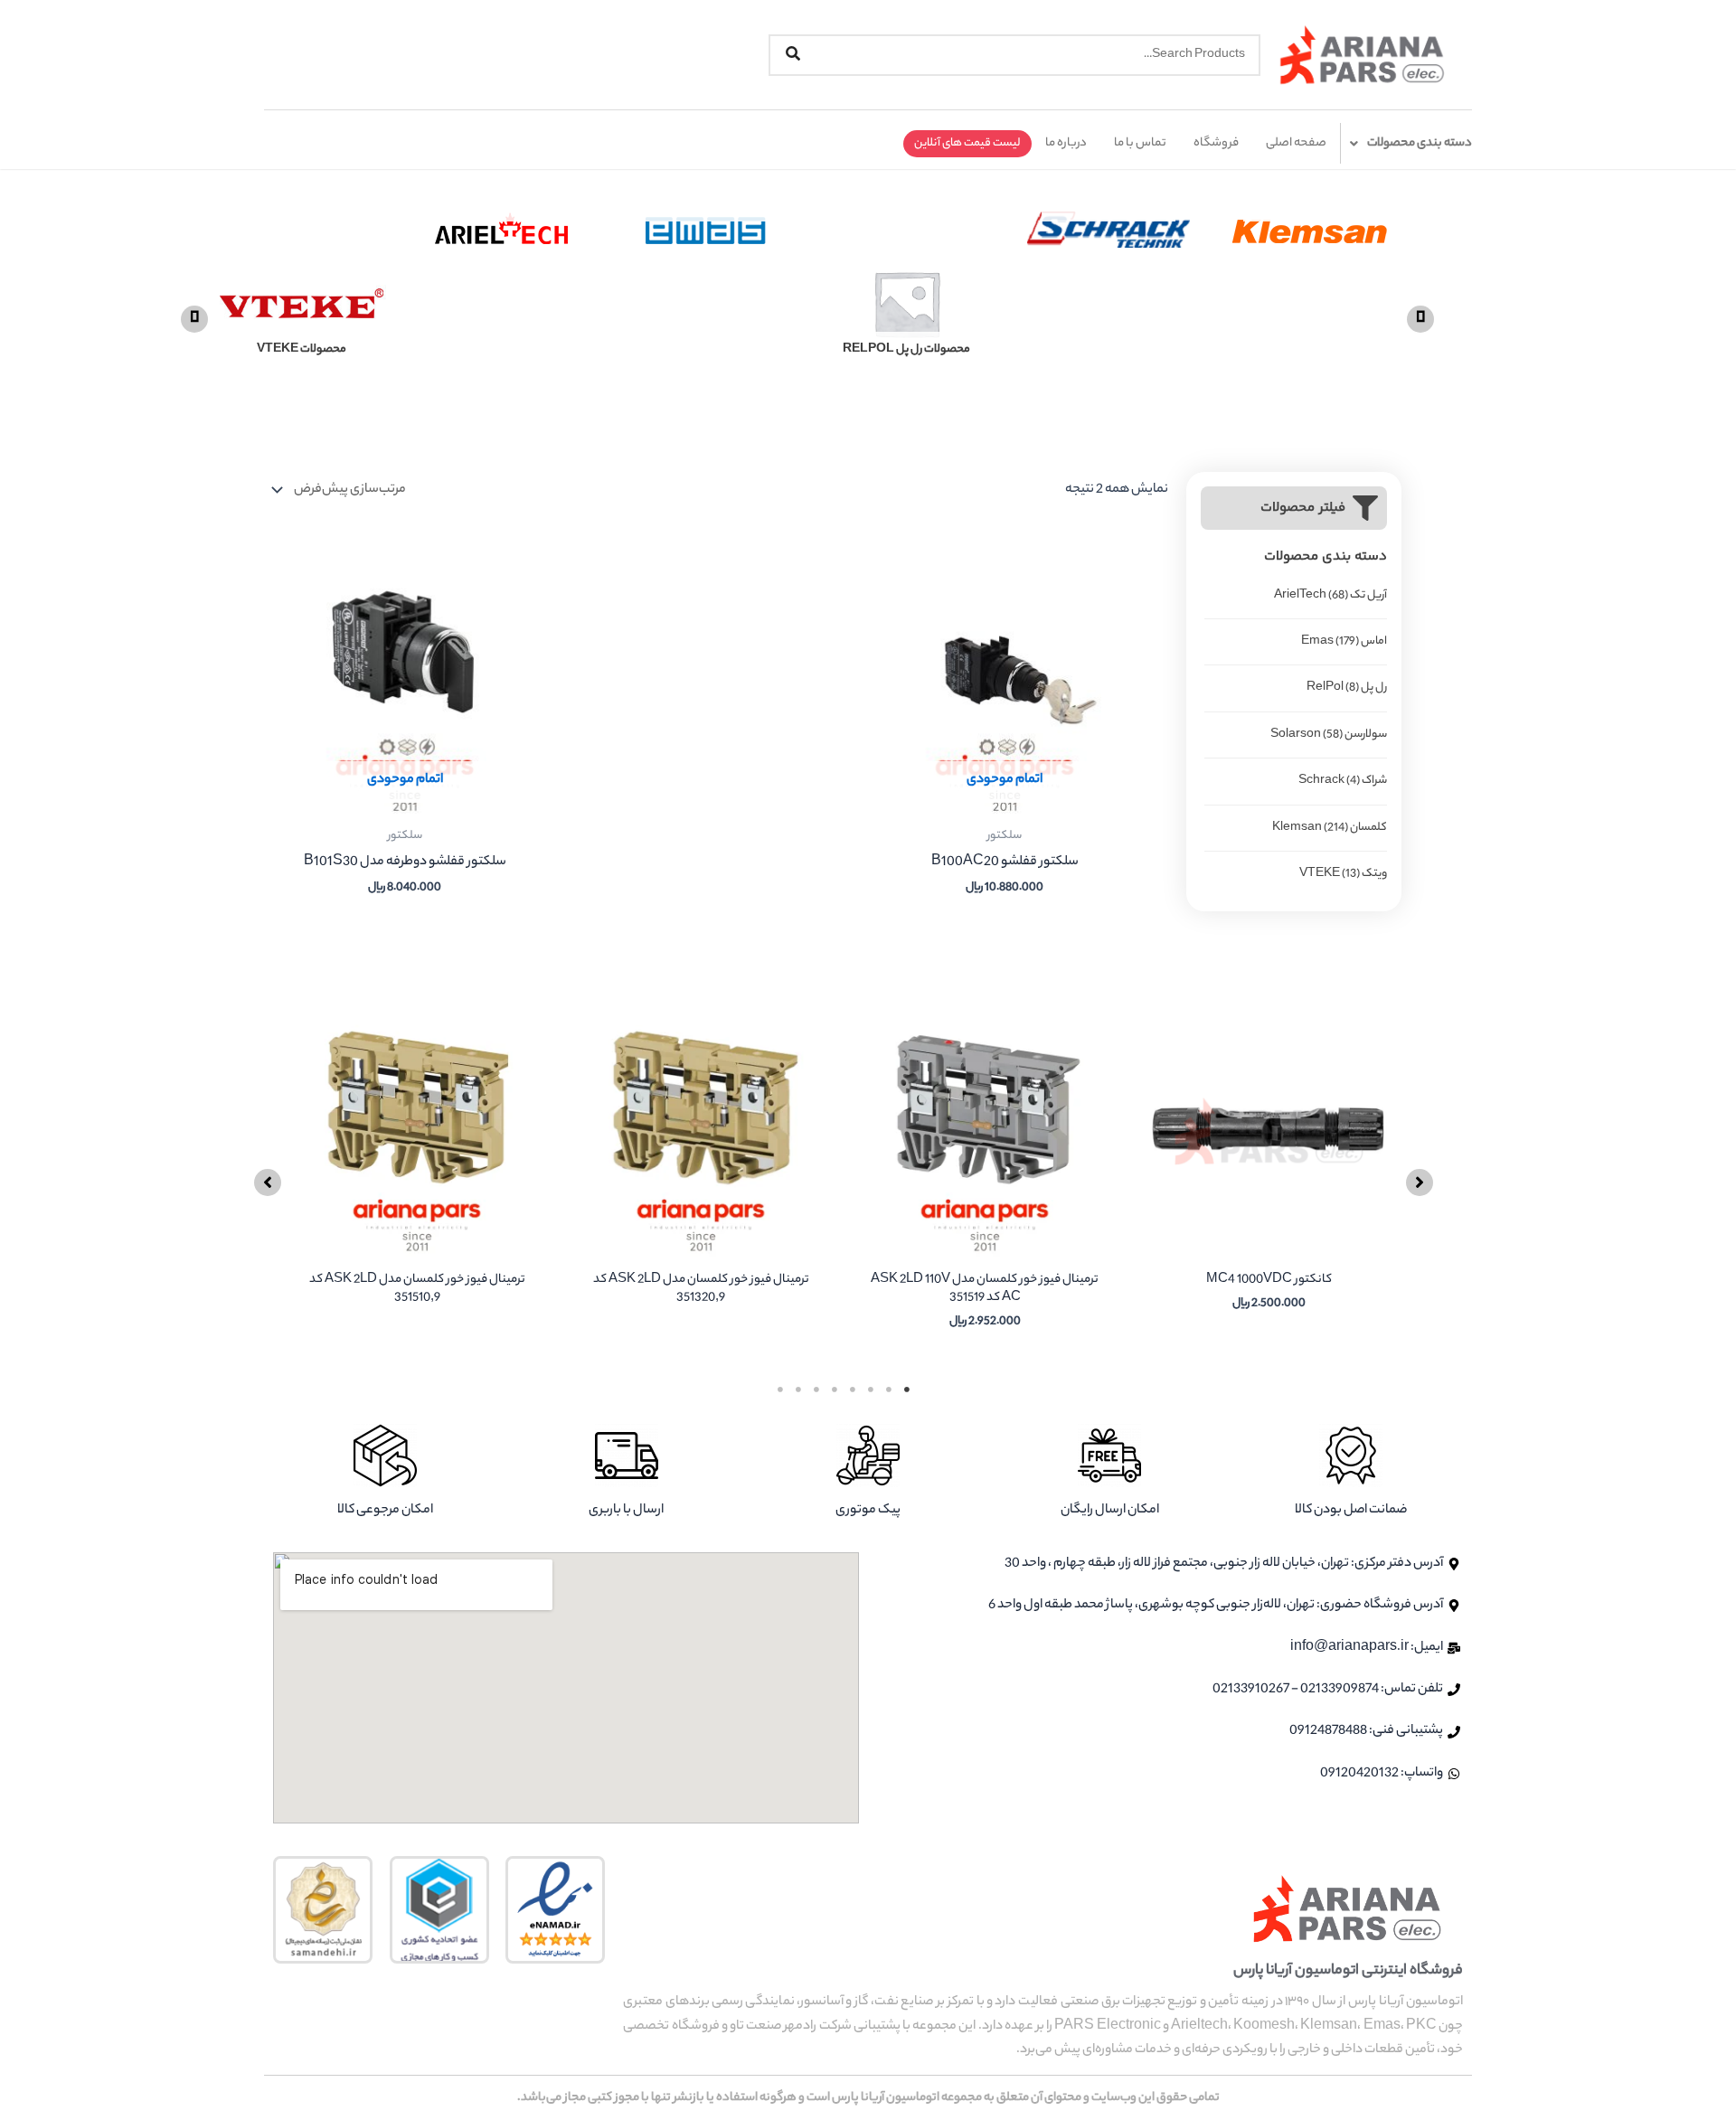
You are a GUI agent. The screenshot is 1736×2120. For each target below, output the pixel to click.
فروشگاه (1216, 143)
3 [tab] (871, 1390)
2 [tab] (889, 1390)
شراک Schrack (1343, 781)
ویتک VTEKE (1343, 874)
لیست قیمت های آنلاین (967, 143)
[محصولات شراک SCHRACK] (1198, 303)
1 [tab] (907, 1390)
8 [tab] (780, 1390)
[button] (194, 319)
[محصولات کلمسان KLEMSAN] (1399, 303)
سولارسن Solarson (1329, 735)
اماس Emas (1344, 641)
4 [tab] (853, 1390)
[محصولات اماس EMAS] (794, 303)
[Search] (793, 55)
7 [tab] (798, 1390)
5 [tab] (835, 1390)
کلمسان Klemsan (1330, 828)
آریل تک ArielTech (1330, 595)
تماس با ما (1140, 143)
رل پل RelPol (1347, 688)
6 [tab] (816, 1390)
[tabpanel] (1269, 1178)
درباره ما (1066, 143)
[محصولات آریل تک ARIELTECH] (593, 303)
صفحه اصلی (1296, 143)
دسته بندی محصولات (1420, 143)
